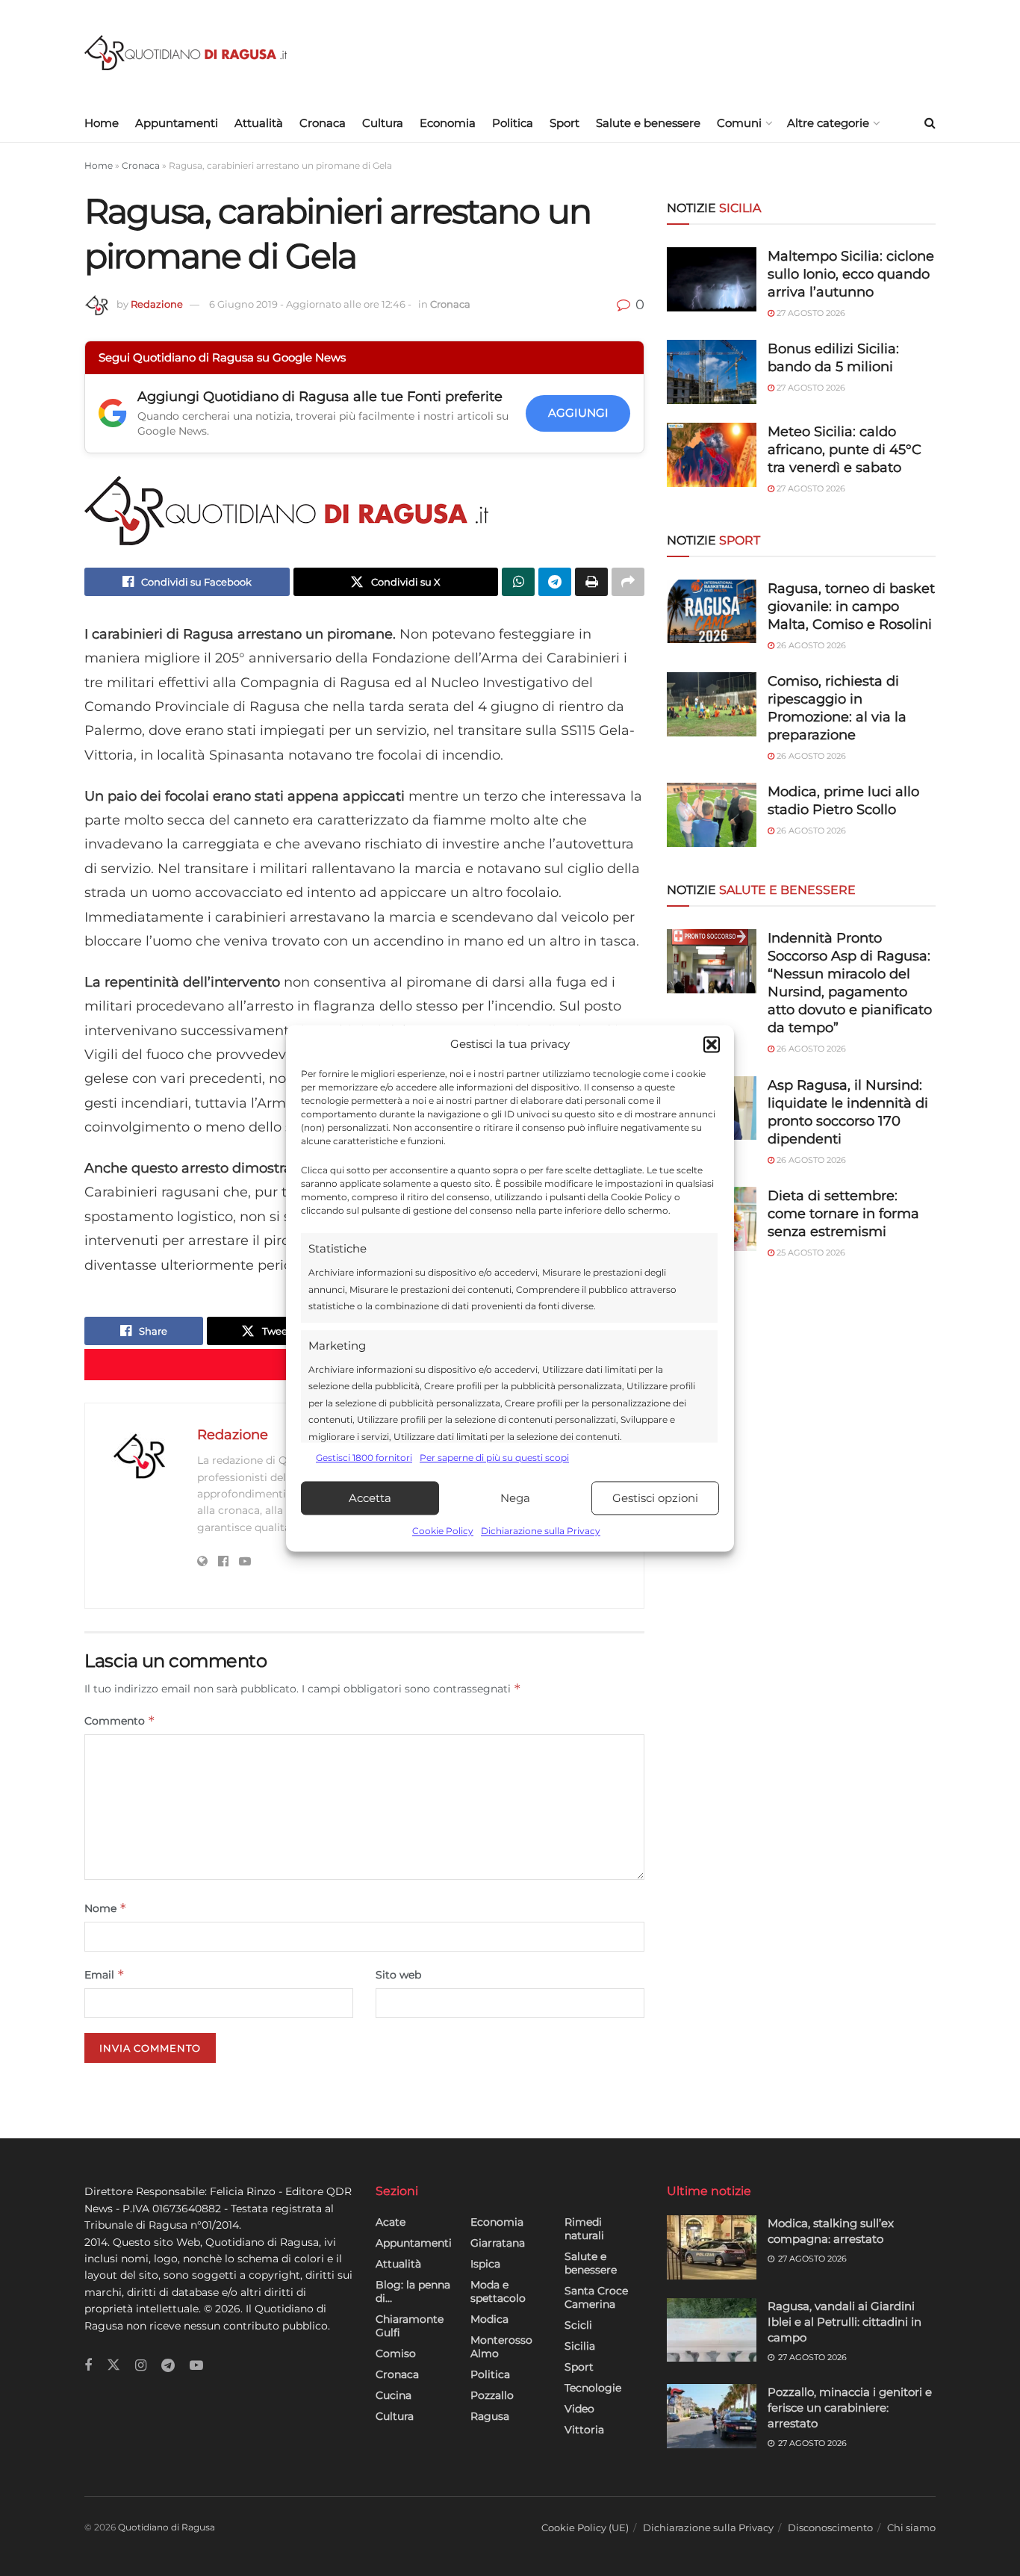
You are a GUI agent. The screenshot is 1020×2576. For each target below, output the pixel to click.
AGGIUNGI (578, 413)
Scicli (578, 2325)
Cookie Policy (443, 1531)
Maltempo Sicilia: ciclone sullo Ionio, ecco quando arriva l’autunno (851, 274)
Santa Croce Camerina (596, 2297)
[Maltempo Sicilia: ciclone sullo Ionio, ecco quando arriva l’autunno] (712, 279)
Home (102, 123)
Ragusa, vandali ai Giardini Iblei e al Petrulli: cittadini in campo (845, 2322)
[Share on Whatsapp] (518, 582)
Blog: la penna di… (413, 2291)
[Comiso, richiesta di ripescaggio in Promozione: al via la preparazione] (712, 704)
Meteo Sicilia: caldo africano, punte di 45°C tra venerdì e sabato (845, 450)
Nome (106, 1908)
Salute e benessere (648, 123)
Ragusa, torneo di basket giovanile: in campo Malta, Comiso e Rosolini (851, 606)
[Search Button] (930, 123)
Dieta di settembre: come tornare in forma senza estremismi (843, 1214)
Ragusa (490, 2416)
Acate (391, 2222)
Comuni (739, 123)
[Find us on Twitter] (113, 2365)
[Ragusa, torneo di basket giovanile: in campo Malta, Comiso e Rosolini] (712, 612)
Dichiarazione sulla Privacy (541, 1531)
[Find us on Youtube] (196, 2366)
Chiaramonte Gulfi (410, 2326)
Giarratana (498, 2243)
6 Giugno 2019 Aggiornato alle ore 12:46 (310, 304)
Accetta (370, 1498)
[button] (712, 1044)
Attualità (259, 123)
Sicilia (580, 2346)
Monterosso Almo (501, 2347)
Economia (448, 123)
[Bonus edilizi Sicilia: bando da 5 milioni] (712, 372)
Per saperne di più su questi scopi (494, 1458)
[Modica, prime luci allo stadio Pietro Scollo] (712, 815)
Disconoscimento (830, 2527)
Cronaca (323, 123)
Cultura (383, 123)
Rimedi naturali (584, 2229)
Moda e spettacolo (498, 2291)
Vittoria (584, 2430)
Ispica (485, 2264)
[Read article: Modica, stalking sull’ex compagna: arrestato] (712, 2247)
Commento (120, 1720)
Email (105, 1974)
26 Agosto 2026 (810, 645)
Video (579, 2409)
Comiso (396, 2353)
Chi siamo (911, 2527)
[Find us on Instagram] (141, 2366)
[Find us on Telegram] (168, 2366)
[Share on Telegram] (555, 582)
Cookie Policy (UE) (585, 2527)
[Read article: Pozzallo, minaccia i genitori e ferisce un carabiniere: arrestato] (712, 2416)
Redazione (157, 304)
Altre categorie (828, 123)
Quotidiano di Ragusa (167, 2527)
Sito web (398, 1975)
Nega (515, 1498)
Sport (565, 123)
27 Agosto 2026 (810, 313)
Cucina (394, 2395)
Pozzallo (492, 2395)
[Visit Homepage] (186, 53)
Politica (513, 123)
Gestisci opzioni (655, 1498)
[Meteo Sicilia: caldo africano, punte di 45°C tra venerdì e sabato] (712, 455)
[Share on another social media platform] (628, 582)
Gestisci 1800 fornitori (364, 1458)
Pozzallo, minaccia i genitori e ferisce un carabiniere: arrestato (850, 2408)
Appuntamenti (177, 123)
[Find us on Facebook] (88, 2366)
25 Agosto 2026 (810, 1253)
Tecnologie (593, 2388)
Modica (489, 2319)
